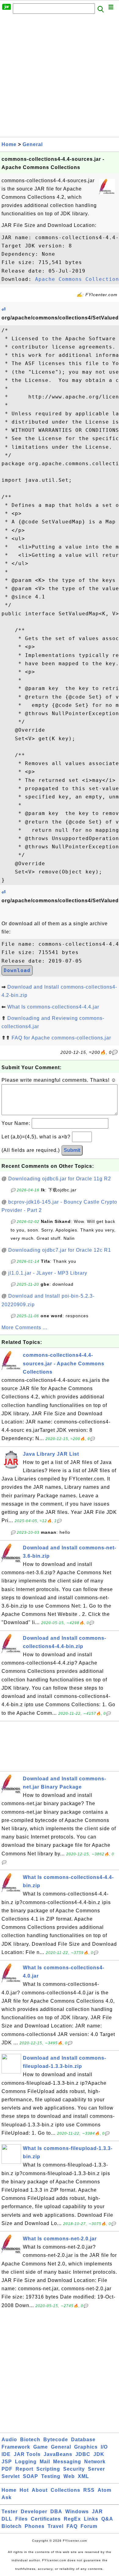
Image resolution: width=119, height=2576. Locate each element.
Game (41, 2447)
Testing (51, 2476)
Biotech (30, 2440)
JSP (7, 2462)
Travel (56, 2526)
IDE (6, 2454)
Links (91, 2519)
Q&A (107, 2519)
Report (24, 2469)
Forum (89, 2526)
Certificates (46, 2519)
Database (83, 2440)
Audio (9, 2440)
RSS (89, 2490)
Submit (72, 1150)
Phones (35, 2526)
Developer (34, 2512)
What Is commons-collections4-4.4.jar (53, 1007)
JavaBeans (58, 2454)
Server (96, 2469)
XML (83, 2476)
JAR (97, 2512)
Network (95, 2462)
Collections (65, 2490)
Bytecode (56, 2440)
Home (9, 144)
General (33, 144)
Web (69, 2476)
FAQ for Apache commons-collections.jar (61, 1038)
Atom (105, 2490)
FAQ (72, 2526)
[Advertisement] (60, 77)
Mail (45, 2462)
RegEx (72, 2519)
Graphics (86, 2447)
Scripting (48, 2469)
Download (17, 970)
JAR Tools (27, 2454)
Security (74, 2469)
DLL (7, 2519)
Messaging (67, 2462)
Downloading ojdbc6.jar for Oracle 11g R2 (60, 1179)
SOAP (31, 2476)
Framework (16, 2447)
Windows (77, 2512)
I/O (104, 2447)
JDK (99, 2454)
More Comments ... (24, 1328)
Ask (7, 2497)
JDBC (83, 2454)
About (40, 2490)
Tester (10, 2512)
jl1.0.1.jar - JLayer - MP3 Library (48, 1273)
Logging (26, 2462)
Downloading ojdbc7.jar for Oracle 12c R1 (60, 1250)
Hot (24, 2490)
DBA (56, 2512)
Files (22, 2519)
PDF (7, 2469)
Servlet (11, 2476)
